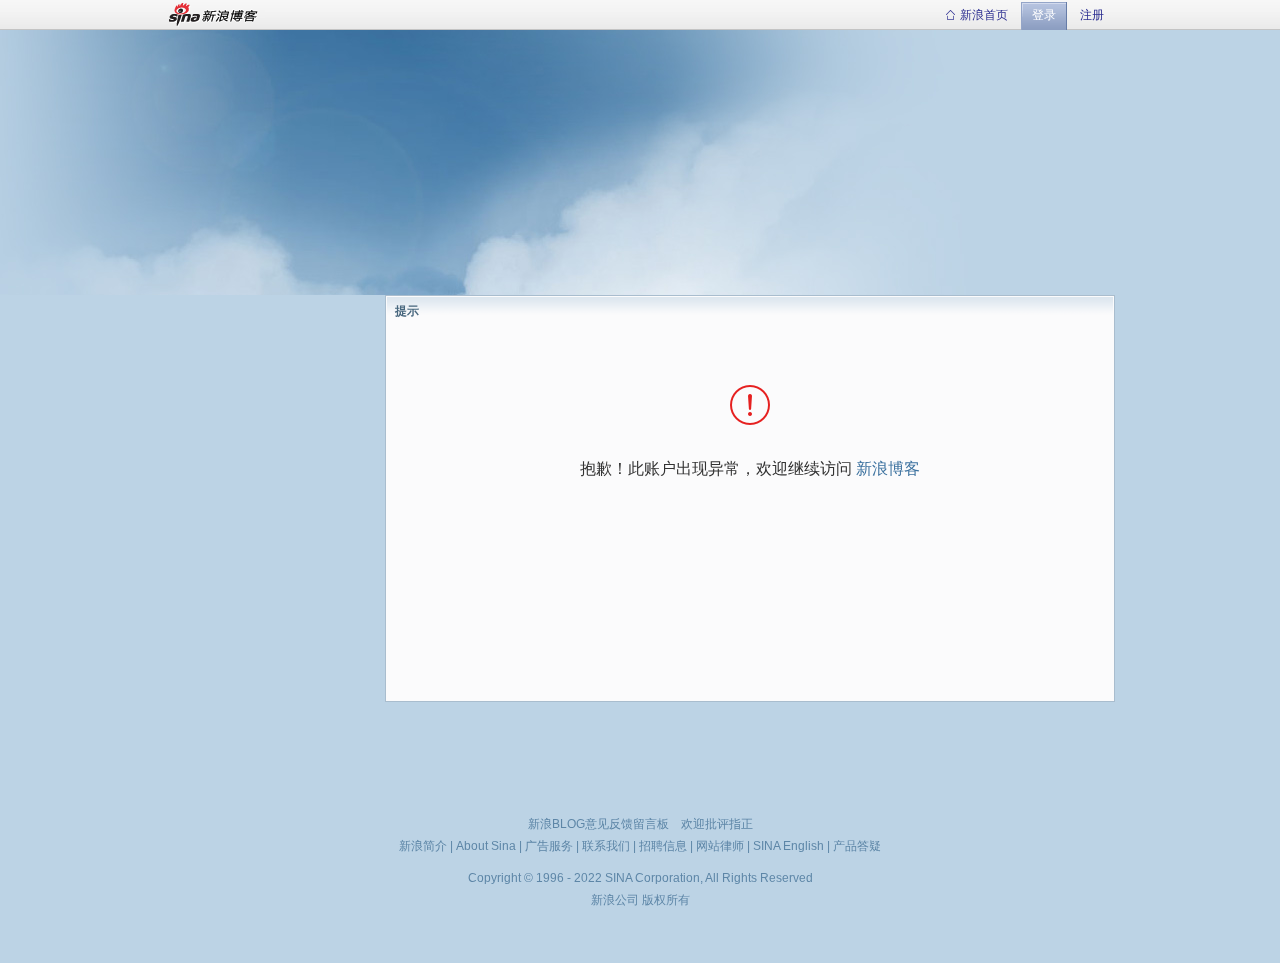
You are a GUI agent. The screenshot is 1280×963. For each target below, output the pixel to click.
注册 (1092, 15)
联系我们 (606, 846)
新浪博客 (888, 468)
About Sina (486, 846)
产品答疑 (857, 846)
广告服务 (549, 846)
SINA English (788, 846)
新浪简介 (423, 846)
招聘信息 (663, 846)
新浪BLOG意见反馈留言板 (598, 824)
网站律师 (720, 846)
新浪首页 (984, 15)
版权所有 (666, 900)
